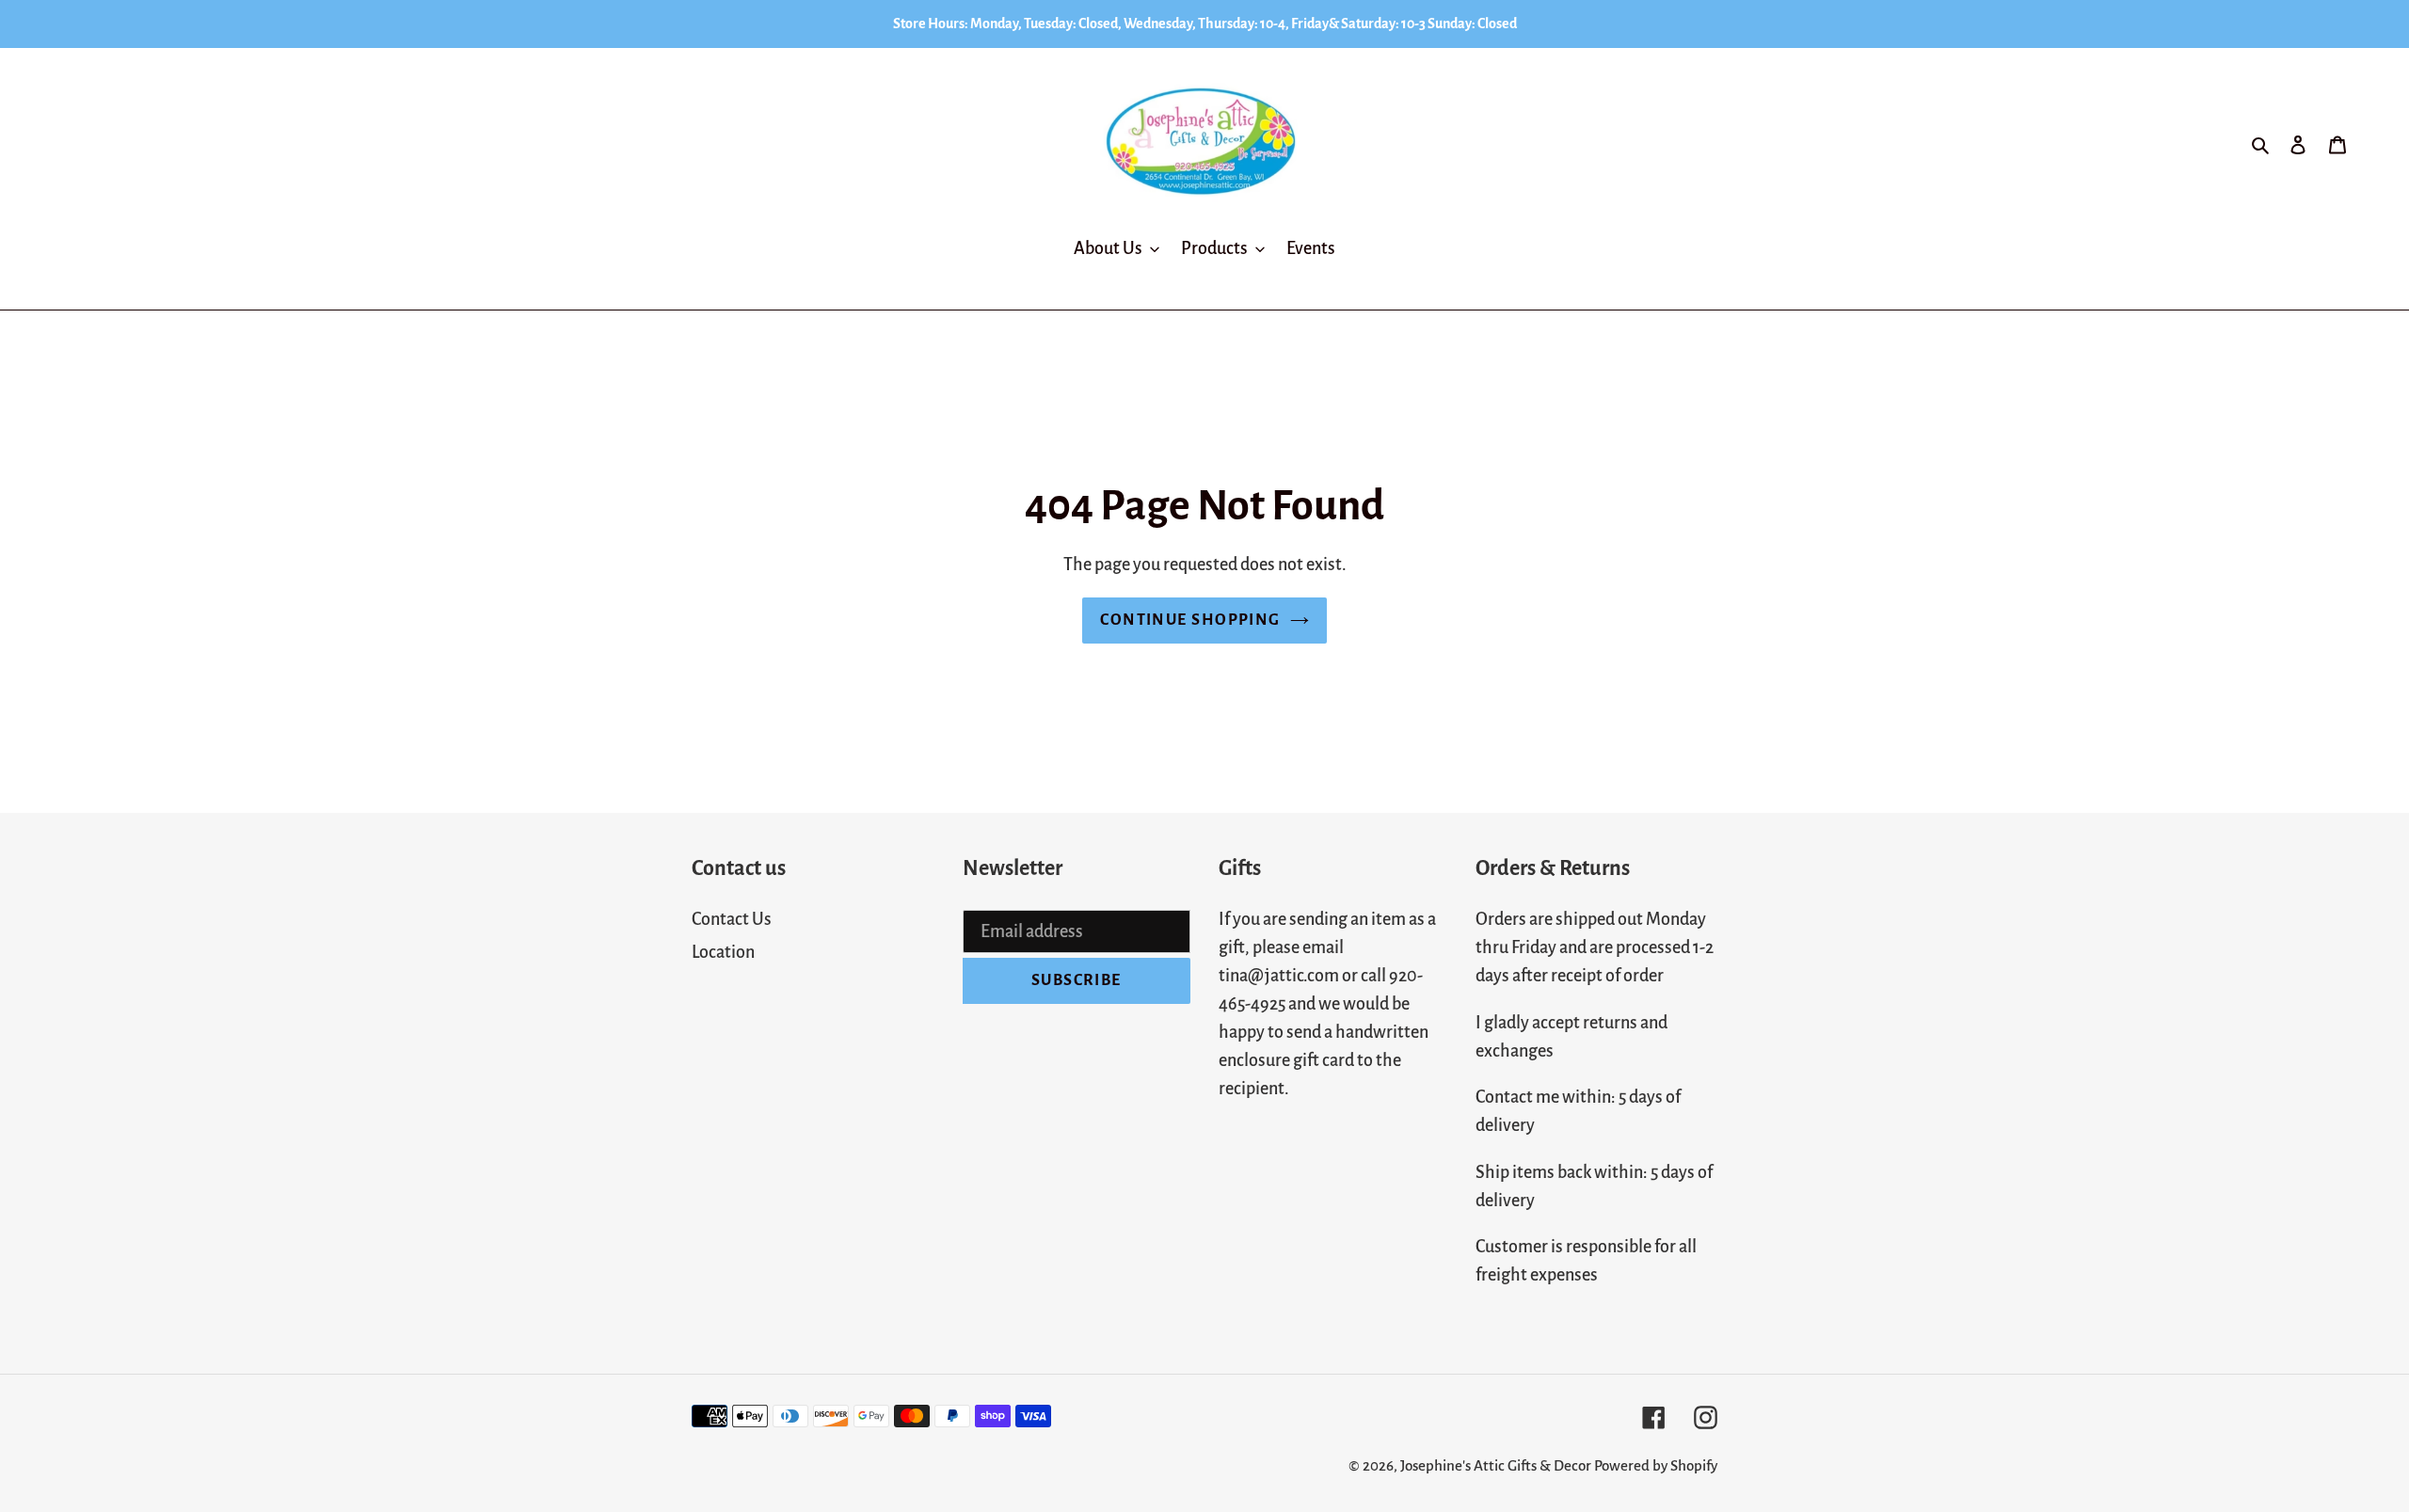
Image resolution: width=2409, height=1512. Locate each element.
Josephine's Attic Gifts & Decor (1496, 1465)
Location (723, 952)
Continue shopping (1190, 620)
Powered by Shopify (1656, 1465)
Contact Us (732, 919)
